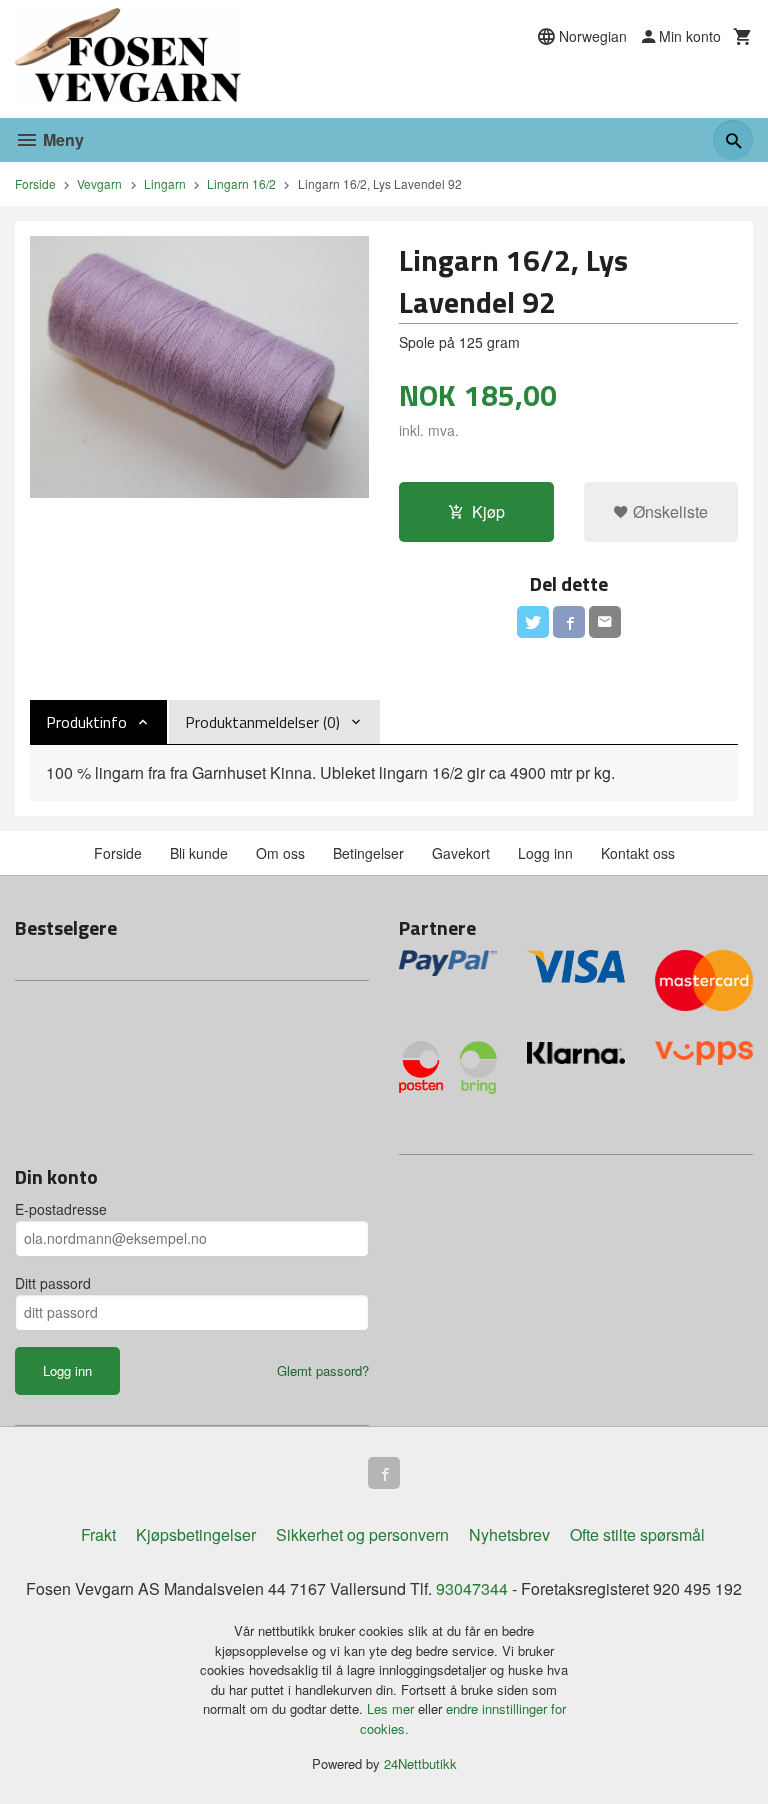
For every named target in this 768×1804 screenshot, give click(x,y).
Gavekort (461, 853)
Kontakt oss (638, 853)
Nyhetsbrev (509, 1534)
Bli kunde (199, 853)
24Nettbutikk (420, 1763)
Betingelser (368, 853)
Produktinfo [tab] (86, 722)
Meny (61, 139)
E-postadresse (61, 1209)
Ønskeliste (668, 511)
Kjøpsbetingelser (196, 1534)
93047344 (472, 1588)
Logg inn (545, 853)
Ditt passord (53, 1283)
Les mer (392, 1708)
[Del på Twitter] (533, 622)
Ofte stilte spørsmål (637, 1534)
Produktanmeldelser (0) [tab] (262, 722)
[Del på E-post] (605, 622)
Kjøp (488, 511)
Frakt (98, 1534)
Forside (35, 183)
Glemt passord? (323, 1370)
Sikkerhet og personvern (362, 1534)
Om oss (280, 853)
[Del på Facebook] (569, 622)
